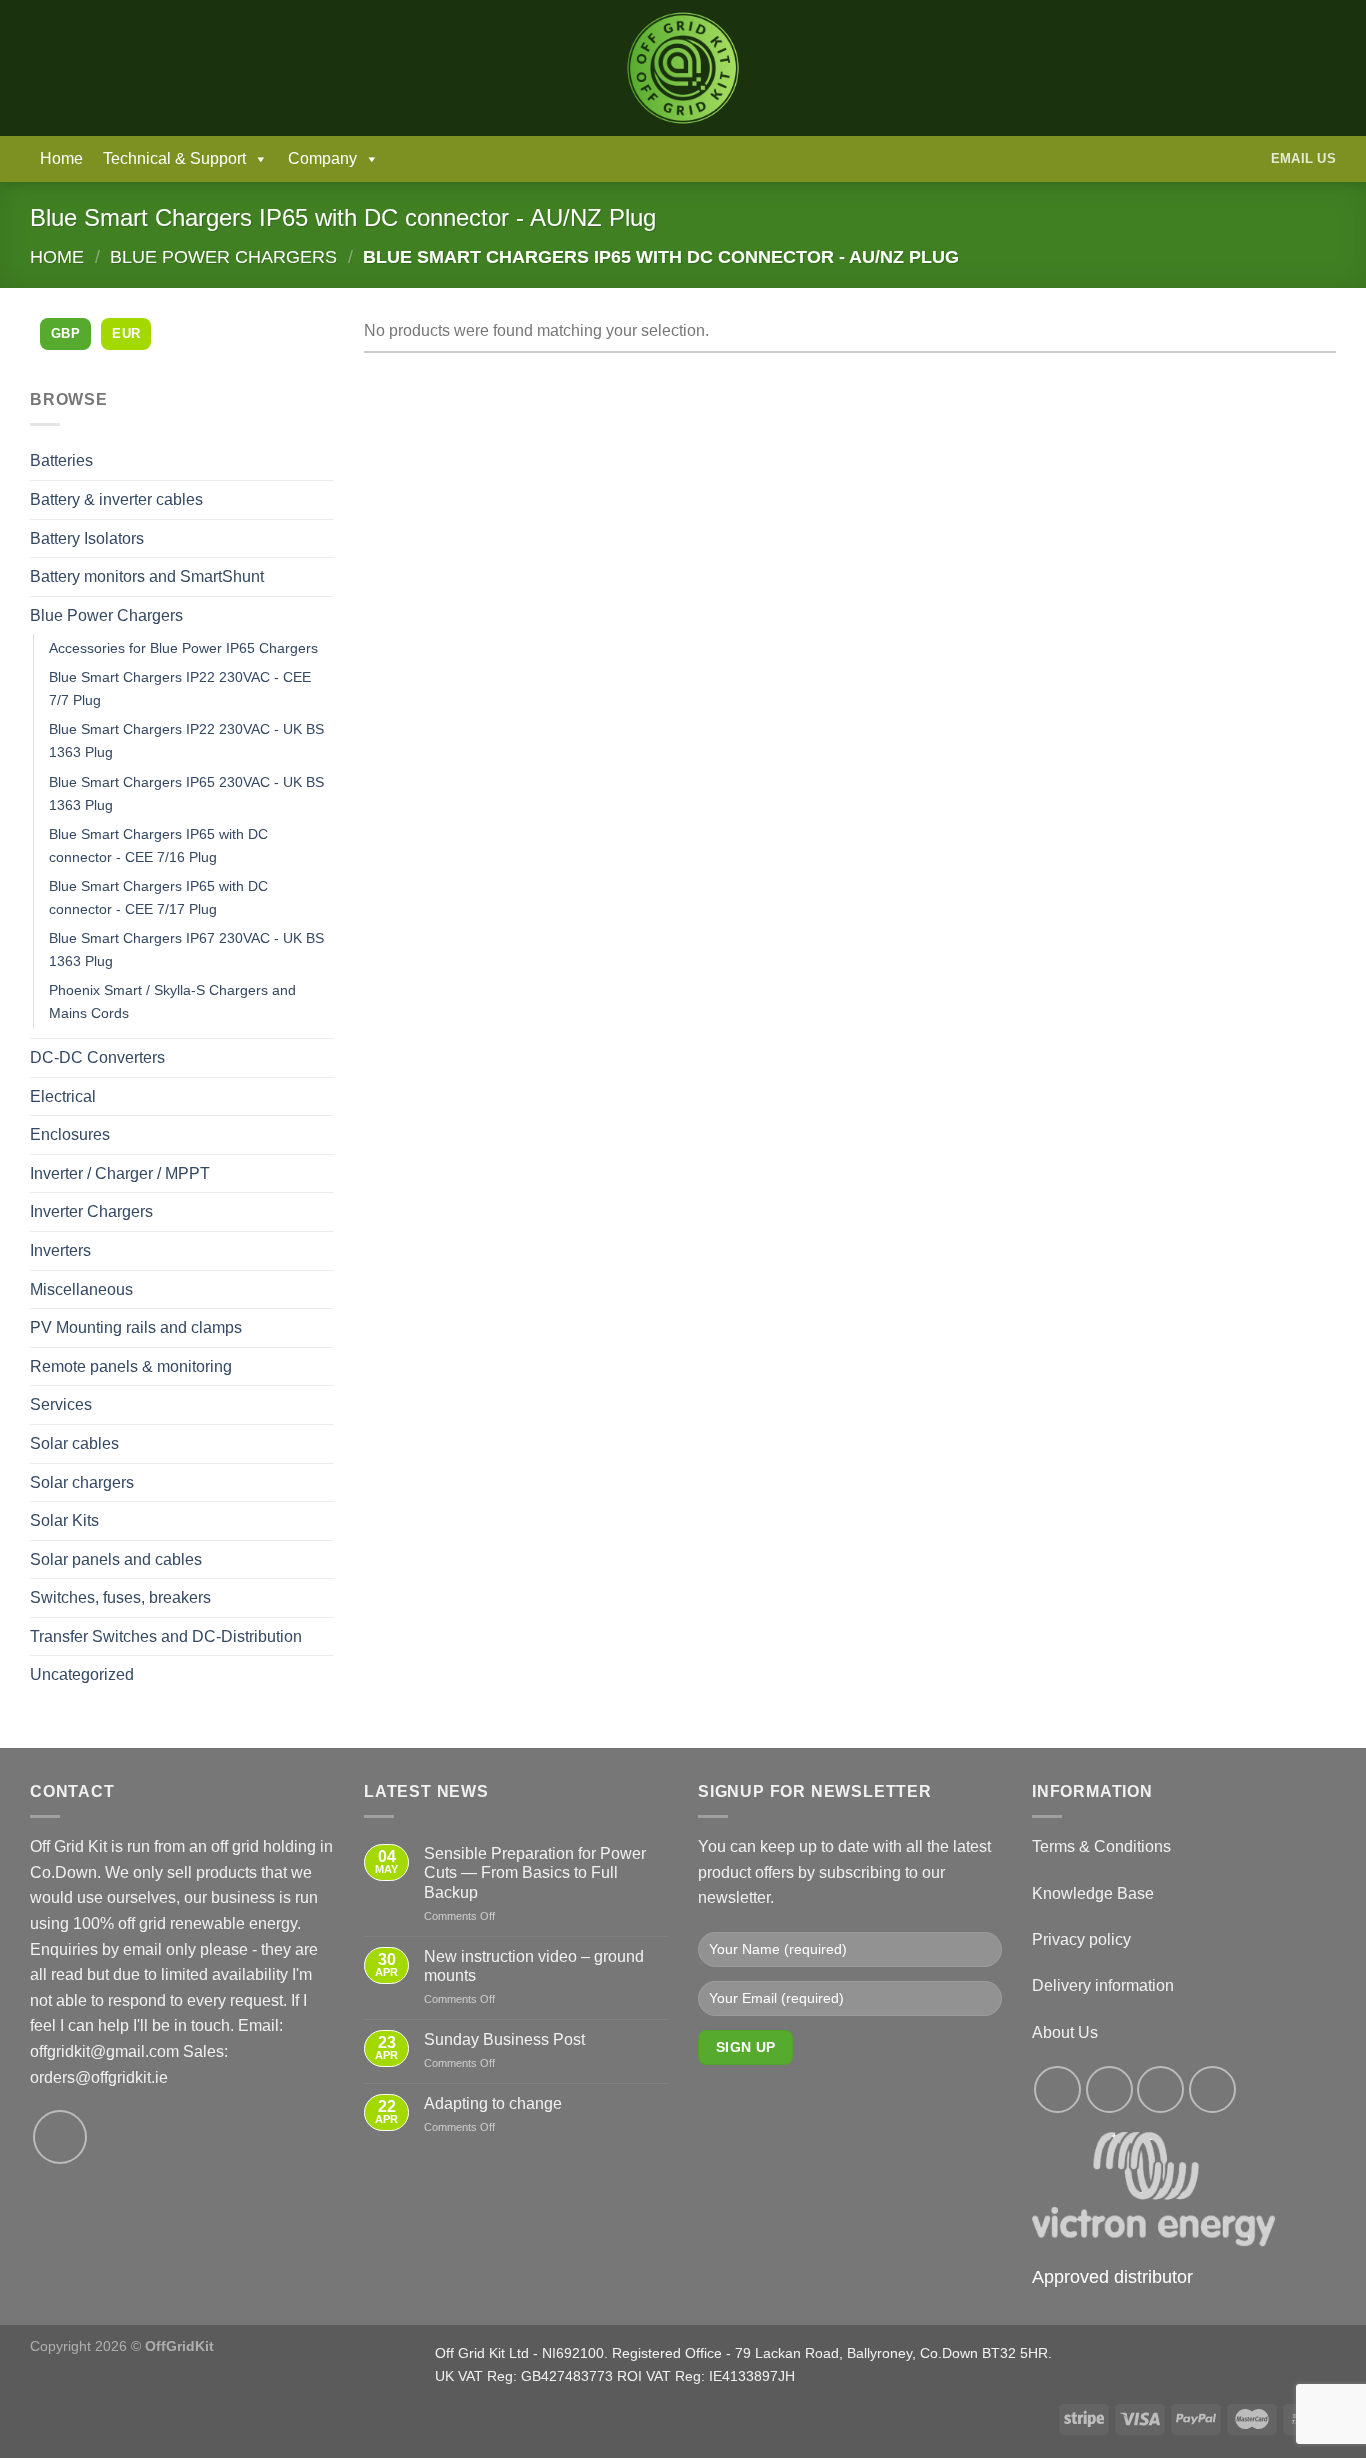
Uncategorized (82, 1674)
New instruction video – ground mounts (534, 1966)
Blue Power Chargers (223, 256)
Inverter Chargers (91, 1211)
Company (322, 158)
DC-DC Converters (97, 1057)
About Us (1065, 2032)
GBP (65, 333)
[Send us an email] (60, 2137)
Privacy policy (1081, 1939)
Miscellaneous (81, 1289)
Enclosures (70, 1134)
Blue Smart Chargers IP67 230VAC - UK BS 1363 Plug (186, 949)
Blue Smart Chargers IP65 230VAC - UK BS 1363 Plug (186, 793)
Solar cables (74, 1443)
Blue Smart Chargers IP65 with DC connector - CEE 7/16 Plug (158, 845)
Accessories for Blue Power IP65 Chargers (183, 648)
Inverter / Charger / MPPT (120, 1173)
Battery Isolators (87, 538)
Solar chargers (82, 1482)
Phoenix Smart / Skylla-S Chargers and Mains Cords (172, 1001)
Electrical (63, 1096)
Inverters (60, 1250)
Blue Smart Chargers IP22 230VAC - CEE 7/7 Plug (180, 688)
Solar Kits (64, 1520)
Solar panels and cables (116, 1559)
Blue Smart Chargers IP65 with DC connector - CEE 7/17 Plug (158, 897)
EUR (126, 333)
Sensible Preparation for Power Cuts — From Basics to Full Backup (535, 1872)
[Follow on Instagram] (1109, 2089)
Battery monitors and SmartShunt (147, 576)
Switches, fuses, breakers (120, 1597)
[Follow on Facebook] (1057, 2089)
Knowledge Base (1093, 1893)
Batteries (61, 460)
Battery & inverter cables (116, 499)
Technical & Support (174, 158)
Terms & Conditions (1101, 1846)
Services (61, 1404)
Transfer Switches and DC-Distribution (166, 1636)
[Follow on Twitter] (1160, 2089)
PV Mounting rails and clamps (136, 1327)
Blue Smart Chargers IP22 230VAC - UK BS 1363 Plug (186, 740)
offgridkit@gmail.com (104, 2051)
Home (61, 158)
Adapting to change (493, 2103)
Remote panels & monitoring (131, 1366)
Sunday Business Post (504, 2039)
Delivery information (1103, 1985)
